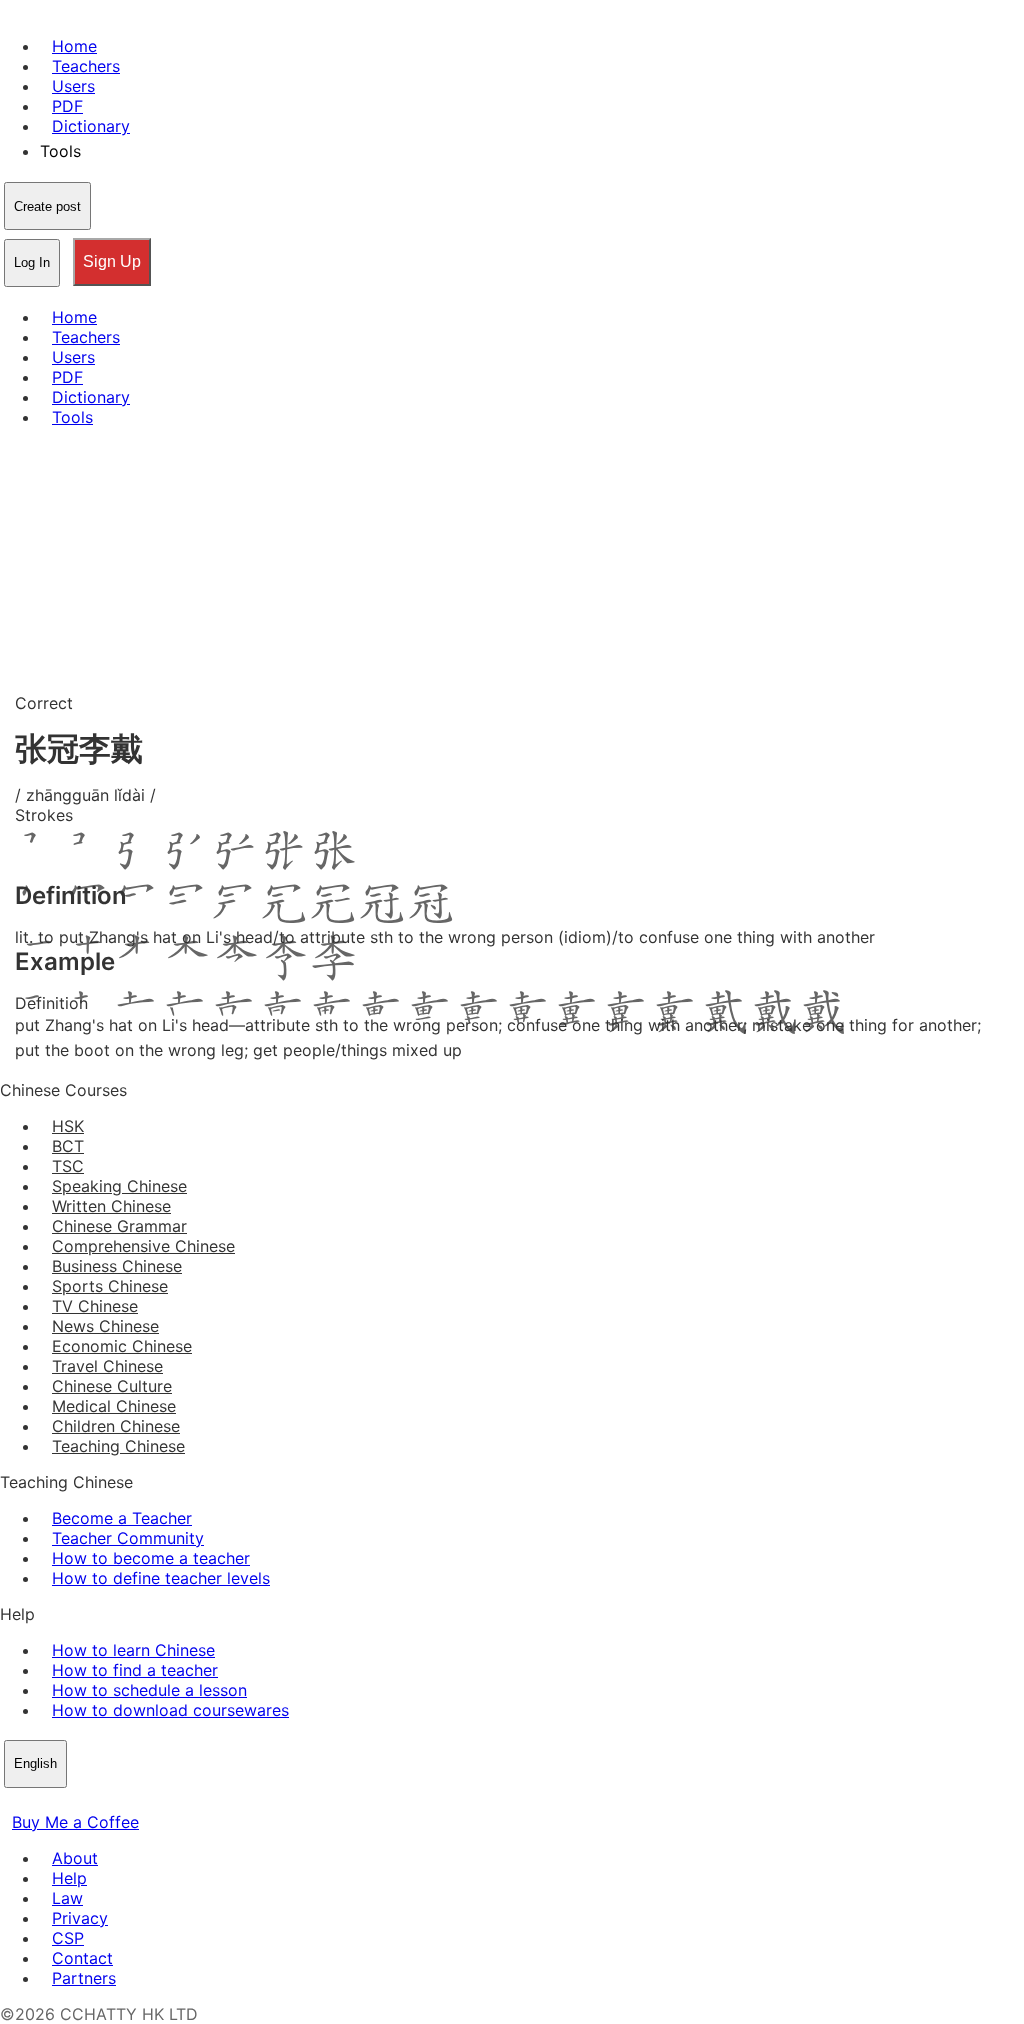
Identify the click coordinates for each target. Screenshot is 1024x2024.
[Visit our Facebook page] (12, 1802)
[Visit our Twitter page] (36, 1802)
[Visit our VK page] (60, 1802)
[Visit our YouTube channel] (84, 1802)
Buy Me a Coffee (75, 1822)
